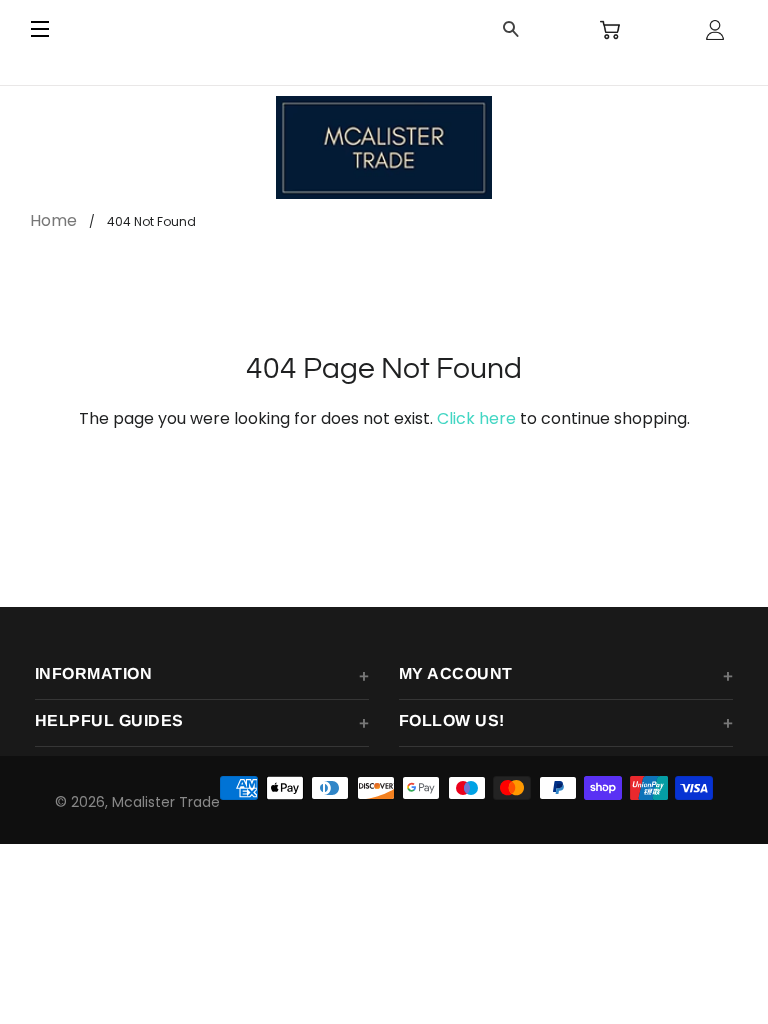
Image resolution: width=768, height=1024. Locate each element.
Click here (476, 418)
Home (53, 220)
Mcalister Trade (166, 802)
